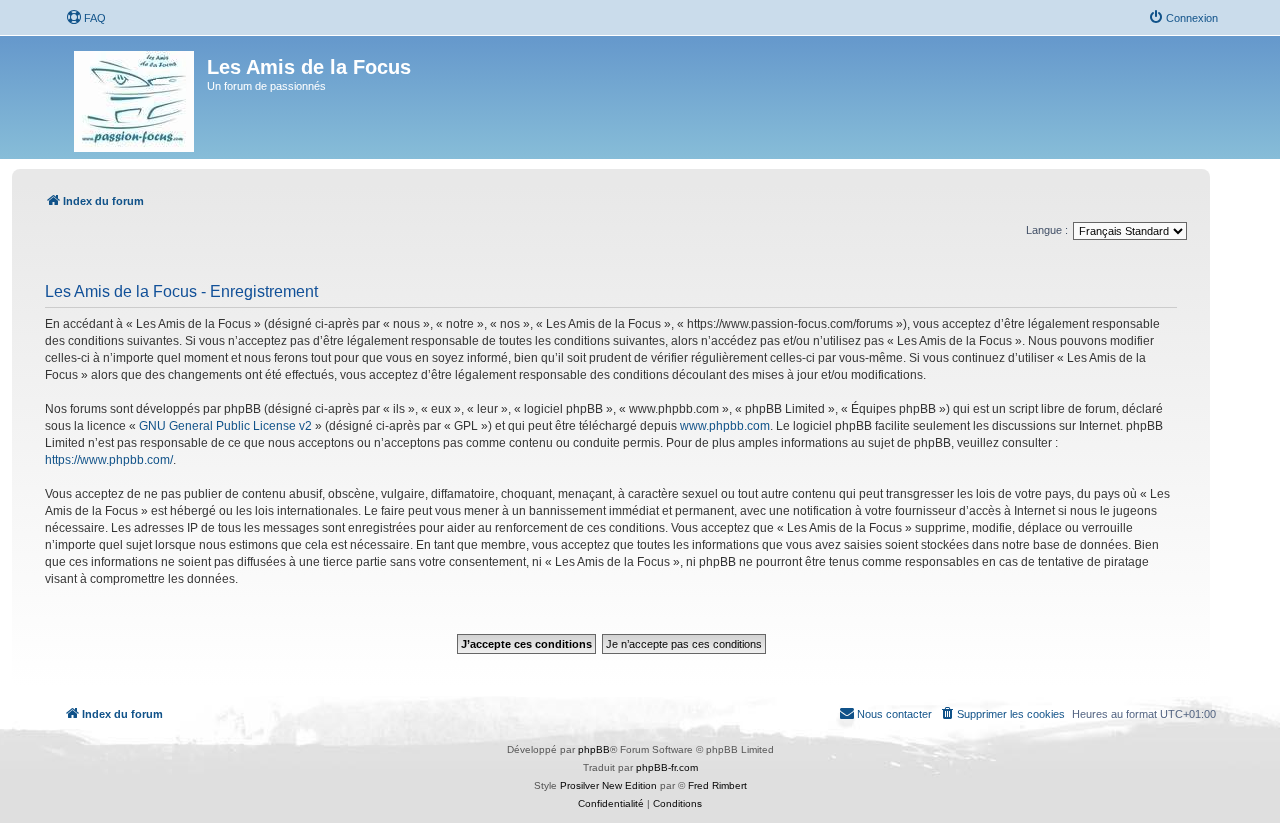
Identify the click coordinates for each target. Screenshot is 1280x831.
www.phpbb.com (725, 426)
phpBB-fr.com (667, 767)
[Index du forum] (135, 97)
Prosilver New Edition (608, 785)
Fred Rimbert (717, 785)
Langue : (1047, 230)
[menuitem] (86, 18)
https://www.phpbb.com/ (109, 460)
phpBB (594, 749)
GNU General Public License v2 (225, 426)
